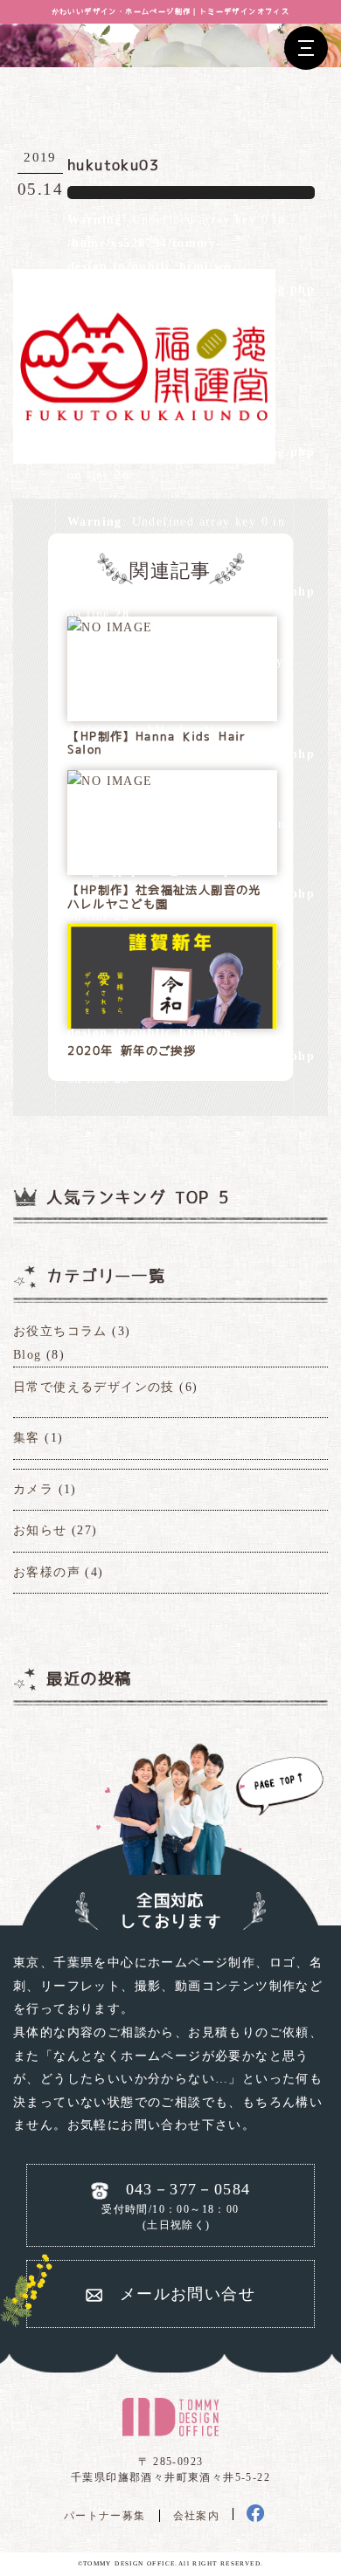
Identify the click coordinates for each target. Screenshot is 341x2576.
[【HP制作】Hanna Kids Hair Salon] (110, 628)
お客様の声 (47, 1572)
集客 (27, 1438)
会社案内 (197, 2516)
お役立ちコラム (60, 1331)
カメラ (33, 1489)
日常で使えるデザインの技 (94, 1387)
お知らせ (40, 1530)
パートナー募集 (105, 2516)
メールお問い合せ (188, 2294)
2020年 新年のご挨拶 (132, 1051)
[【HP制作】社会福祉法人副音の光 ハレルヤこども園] (110, 782)
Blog (28, 1355)
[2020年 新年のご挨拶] (172, 994)
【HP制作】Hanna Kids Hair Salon (157, 744)
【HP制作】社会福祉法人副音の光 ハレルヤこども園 (164, 897)
